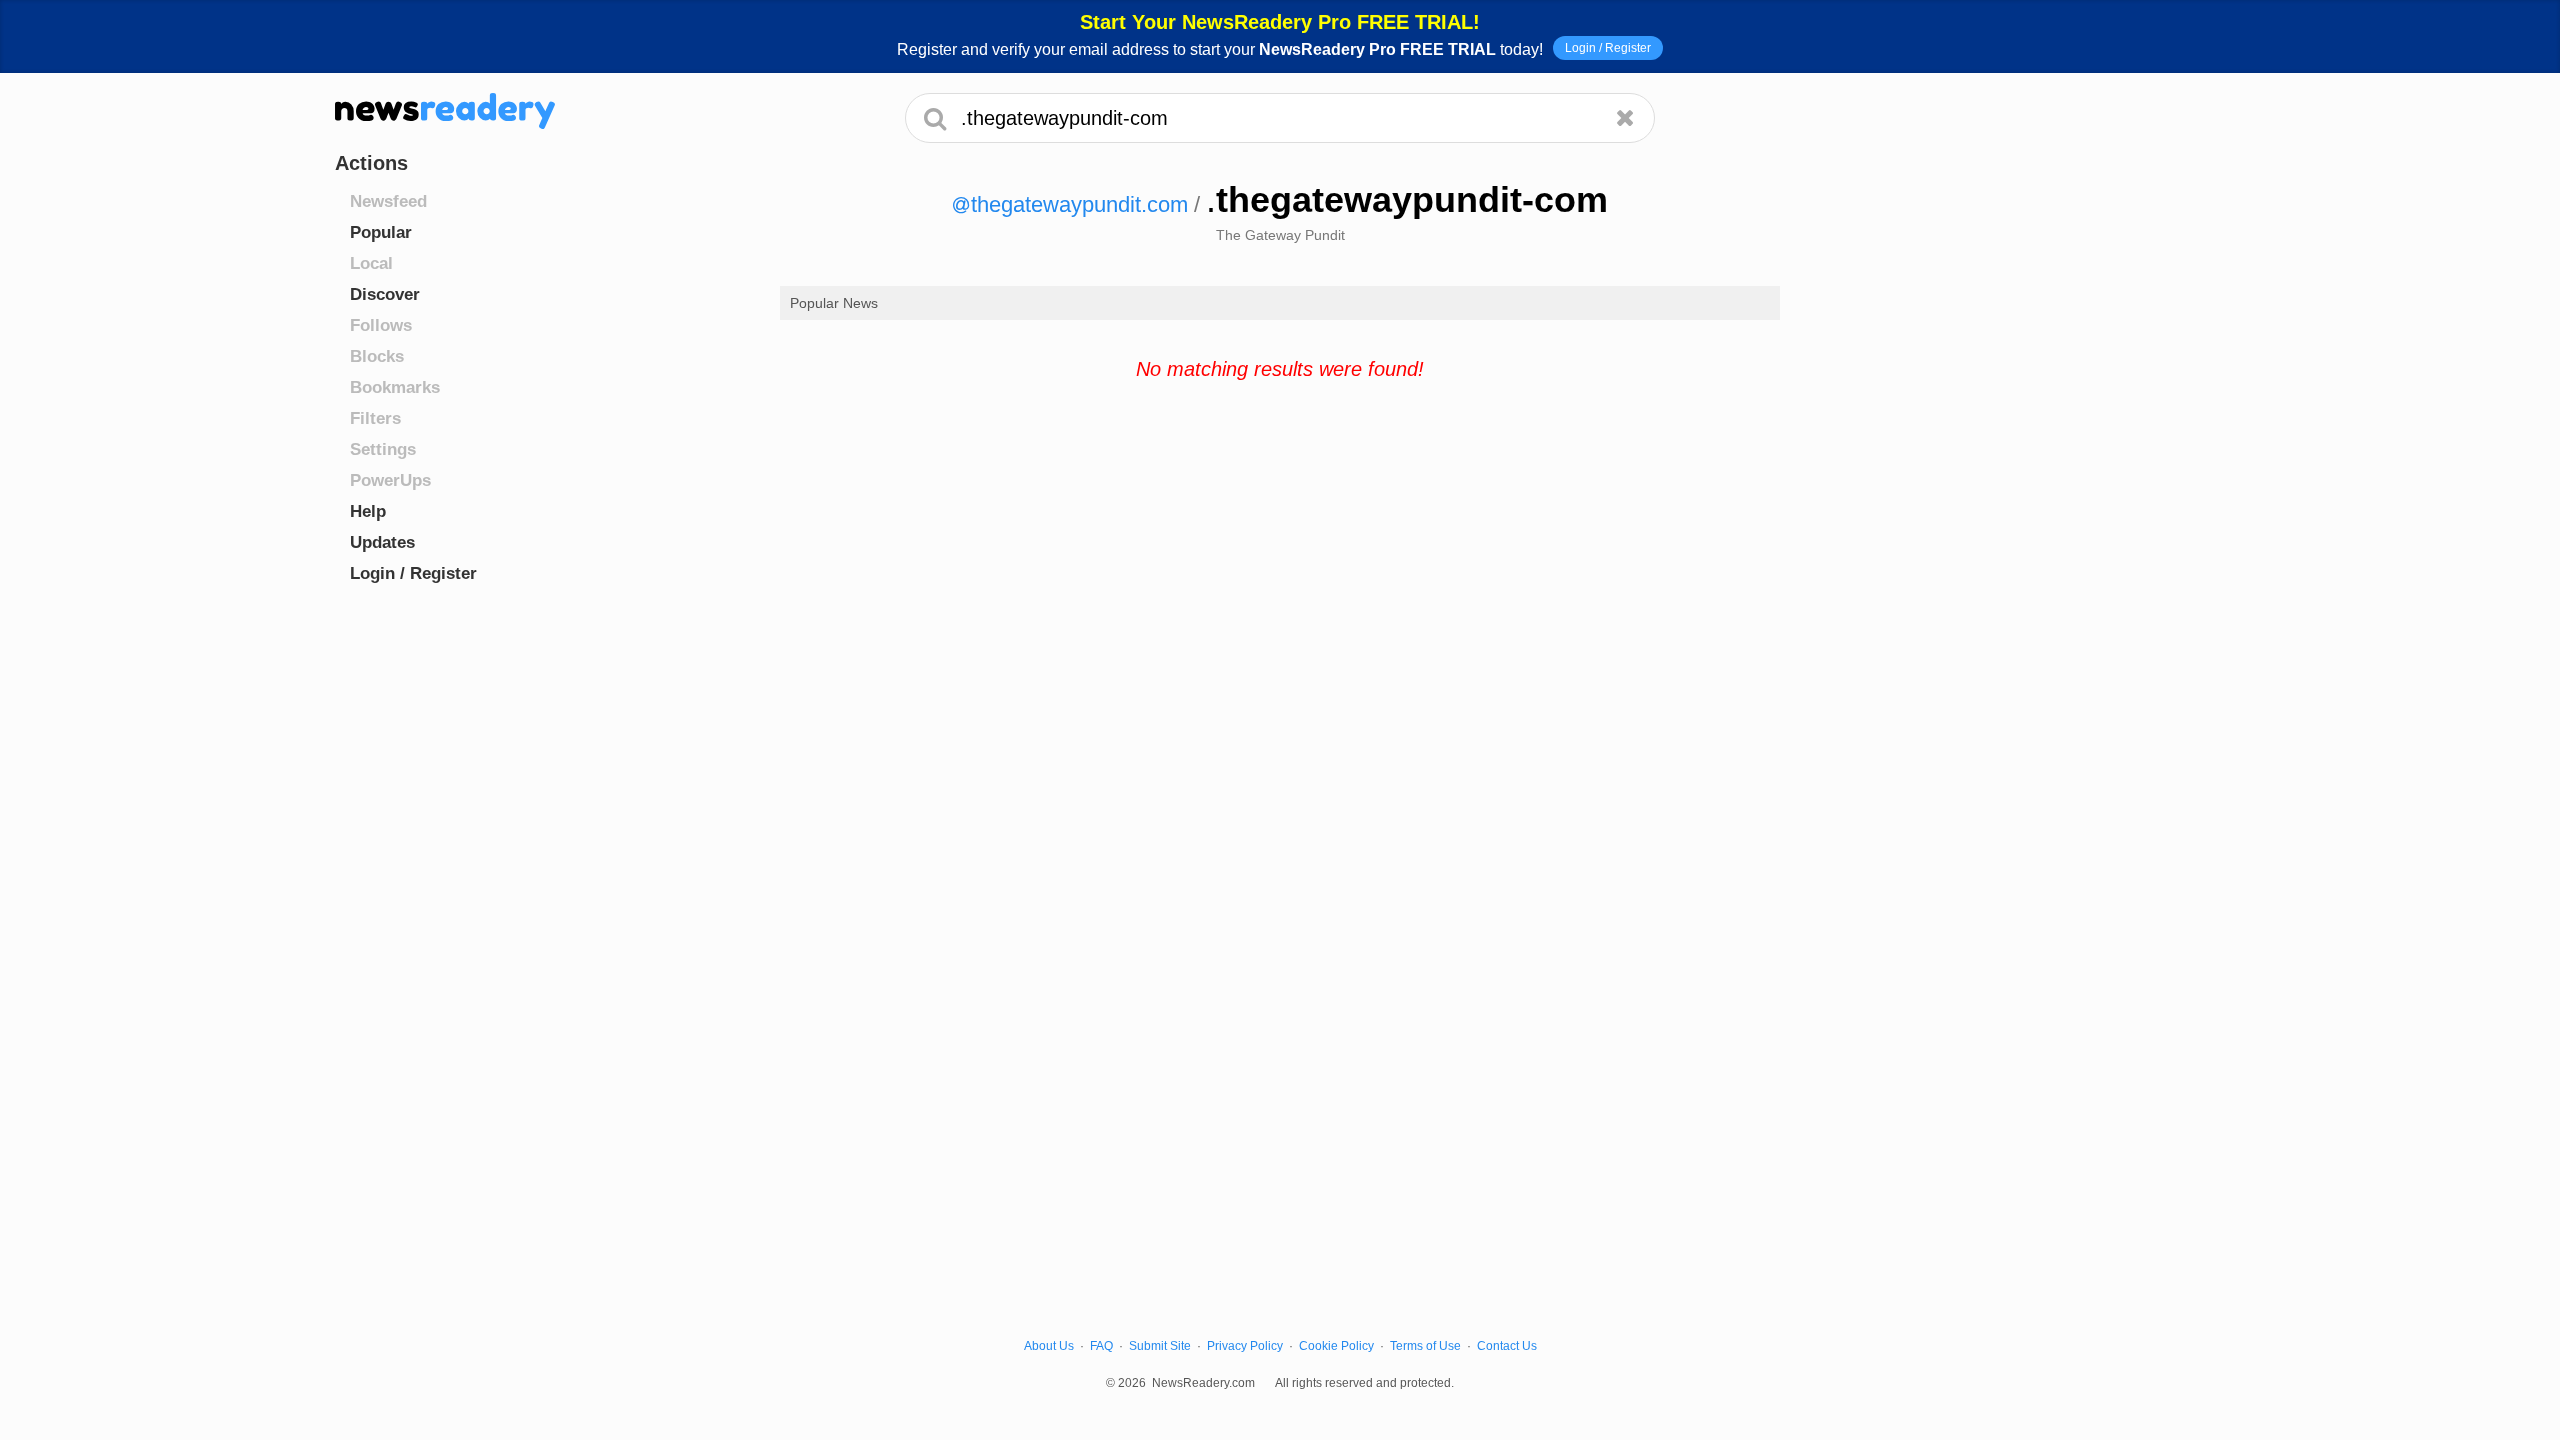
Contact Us (1507, 1346)
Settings (383, 449)
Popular (381, 232)
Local (371, 263)
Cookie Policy (1336, 1346)
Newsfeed (388, 201)
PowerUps (390, 480)
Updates (382, 542)
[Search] (935, 118)
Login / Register (1608, 48)
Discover (385, 294)
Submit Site (1160, 1346)
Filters (375, 418)
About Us (1049, 1346)
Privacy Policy (1245, 1346)
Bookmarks (395, 387)
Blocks (377, 356)
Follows (381, 325)
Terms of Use (1425, 1346)
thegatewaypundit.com (1079, 204)
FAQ (1101, 1346)
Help (368, 511)
